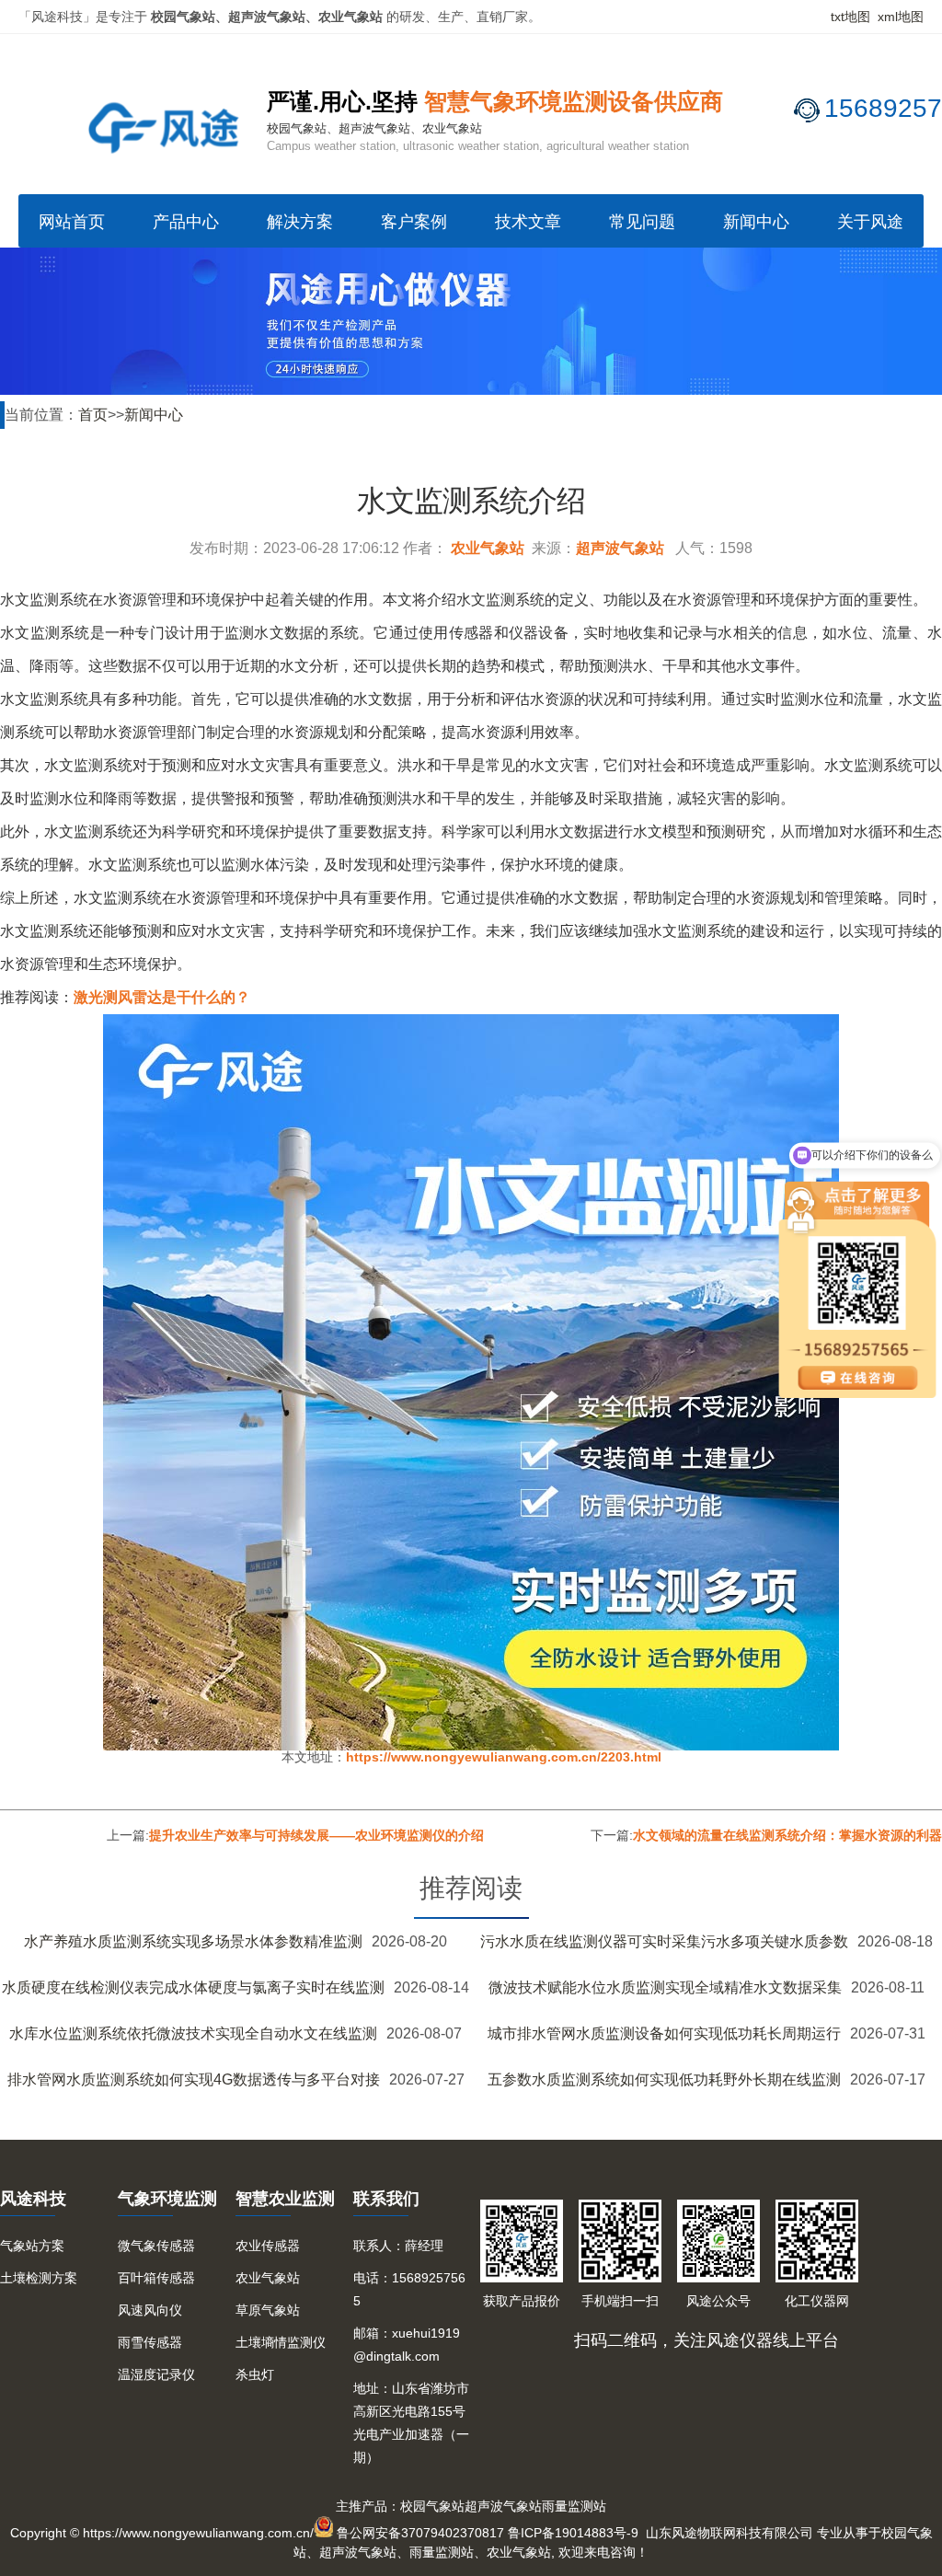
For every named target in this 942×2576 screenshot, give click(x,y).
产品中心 (186, 222)
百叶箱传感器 (156, 2278)
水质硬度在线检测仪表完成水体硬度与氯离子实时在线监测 (193, 1987)
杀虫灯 (255, 2374)
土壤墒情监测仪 (281, 2342)
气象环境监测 (167, 2199)
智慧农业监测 (285, 2199)
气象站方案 (32, 2246)
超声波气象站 (620, 548)
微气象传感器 (156, 2246)
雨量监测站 (574, 2506)
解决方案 (300, 222)
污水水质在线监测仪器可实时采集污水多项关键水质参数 (664, 1941)
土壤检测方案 (39, 2278)
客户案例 (414, 222)
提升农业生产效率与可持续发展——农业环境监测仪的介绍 (316, 1835)
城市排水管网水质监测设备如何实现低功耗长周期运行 (664, 2033)
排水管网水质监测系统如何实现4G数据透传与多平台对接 (194, 2079)
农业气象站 (488, 548)
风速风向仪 (150, 2310)
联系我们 (386, 2199)
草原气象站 (268, 2310)
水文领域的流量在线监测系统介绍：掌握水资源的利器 (787, 1835)
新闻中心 (756, 222)
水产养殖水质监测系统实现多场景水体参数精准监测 (193, 1941)
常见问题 (642, 222)
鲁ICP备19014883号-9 (573, 2533)
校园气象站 (432, 2506)
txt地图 (850, 17)
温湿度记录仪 (156, 2374)
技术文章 (528, 222)
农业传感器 (268, 2246)
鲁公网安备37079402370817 (420, 2533)
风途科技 (33, 2199)
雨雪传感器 (150, 2342)
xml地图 (901, 17)
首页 (93, 415)
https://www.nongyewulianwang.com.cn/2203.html (504, 1757)
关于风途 (870, 222)
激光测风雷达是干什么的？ (162, 997)
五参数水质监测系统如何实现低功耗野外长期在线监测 (664, 2079)
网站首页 (72, 222)
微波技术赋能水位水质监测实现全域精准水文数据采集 (665, 1987)
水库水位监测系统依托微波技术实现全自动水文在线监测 (193, 2033)
